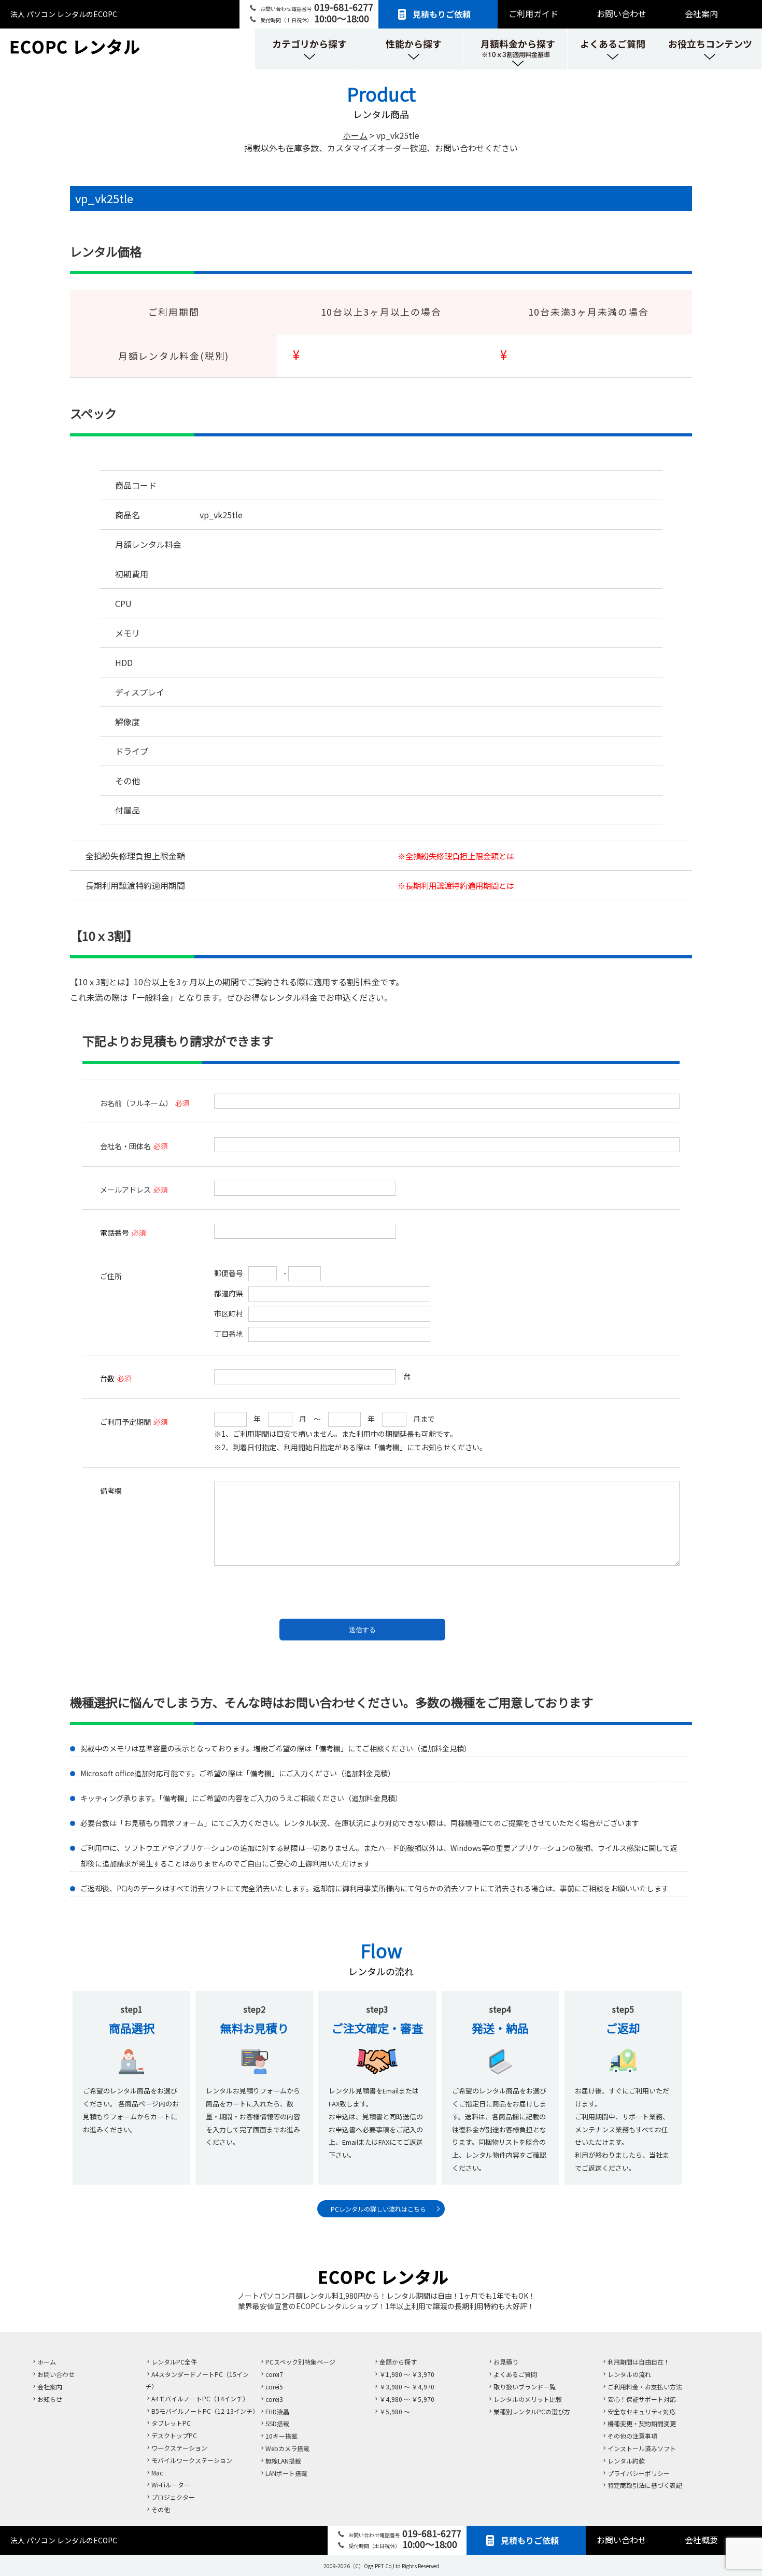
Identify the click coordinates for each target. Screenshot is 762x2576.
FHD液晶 (277, 2411)
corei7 (274, 2374)
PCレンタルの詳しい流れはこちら (378, 2209)
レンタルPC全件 (174, 2362)
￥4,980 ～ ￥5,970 (407, 2399)
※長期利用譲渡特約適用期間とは (456, 885)
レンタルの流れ (629, 2374)
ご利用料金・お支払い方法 (645, 2387)
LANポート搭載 (286, 2473)
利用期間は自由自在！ (639, 2362)
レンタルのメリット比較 (528, 2399)
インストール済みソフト (642, 2448)
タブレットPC (171, 2423)
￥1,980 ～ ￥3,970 (407, 2374)
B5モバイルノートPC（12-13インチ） (205, 2411)
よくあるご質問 (515, 2374)
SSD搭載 (277, 2423)
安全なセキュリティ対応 (641, 2411)
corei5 (274, 2387)
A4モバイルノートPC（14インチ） (200, 2398)
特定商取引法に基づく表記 (645, 2485)
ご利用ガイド (533, 13)
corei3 (274, 2399)
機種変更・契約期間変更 (642, 2423)
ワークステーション (179, 2448)
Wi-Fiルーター (171, 2485)
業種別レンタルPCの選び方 (532, 2411)
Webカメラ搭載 (287, 2448)
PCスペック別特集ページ (300, 2362)
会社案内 (701, 13)
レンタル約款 (626, 2461)
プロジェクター (173, 2497)
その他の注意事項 (632, 2436)
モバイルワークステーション (192, 2460)
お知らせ (50, 2399)
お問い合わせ (622, 13)
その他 (161, 2509)
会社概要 (701, 2540)
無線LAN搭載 (283, 2461)
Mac (157, 2473)
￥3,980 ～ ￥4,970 (407, 2387)
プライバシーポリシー (639, 2473)
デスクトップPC (174, 2435)
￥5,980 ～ (395, 2411)
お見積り (506, 2362)
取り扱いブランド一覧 (525, 2387)
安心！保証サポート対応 (642, 2399)
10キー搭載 (281, 2436)
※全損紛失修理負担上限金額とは (456, 856)
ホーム (47, 2362)
